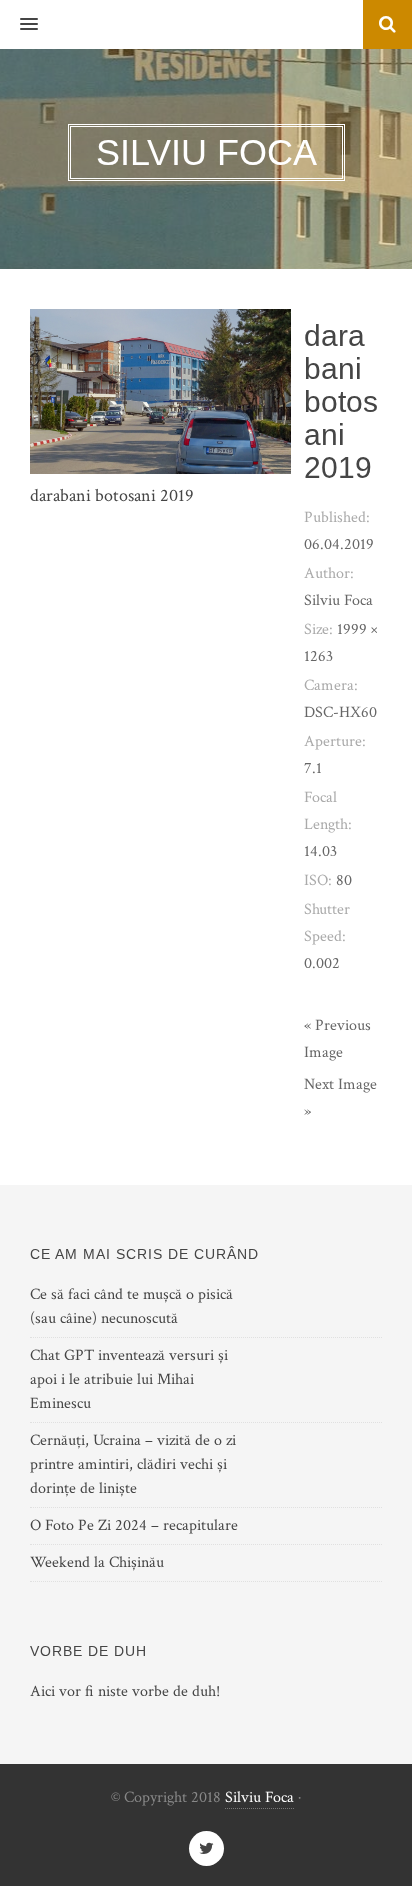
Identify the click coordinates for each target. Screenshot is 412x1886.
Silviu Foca (259, 1797)
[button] (19, 25)
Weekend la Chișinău (97, 1562)
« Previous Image (337, 1039)
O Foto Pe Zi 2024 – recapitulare (134, 1525)
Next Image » (340, 1098)
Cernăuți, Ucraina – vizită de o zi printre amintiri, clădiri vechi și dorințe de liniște (133, 1464)
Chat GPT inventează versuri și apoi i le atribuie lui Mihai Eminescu (129, 1379)
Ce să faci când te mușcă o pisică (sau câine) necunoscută (131, 1306)
